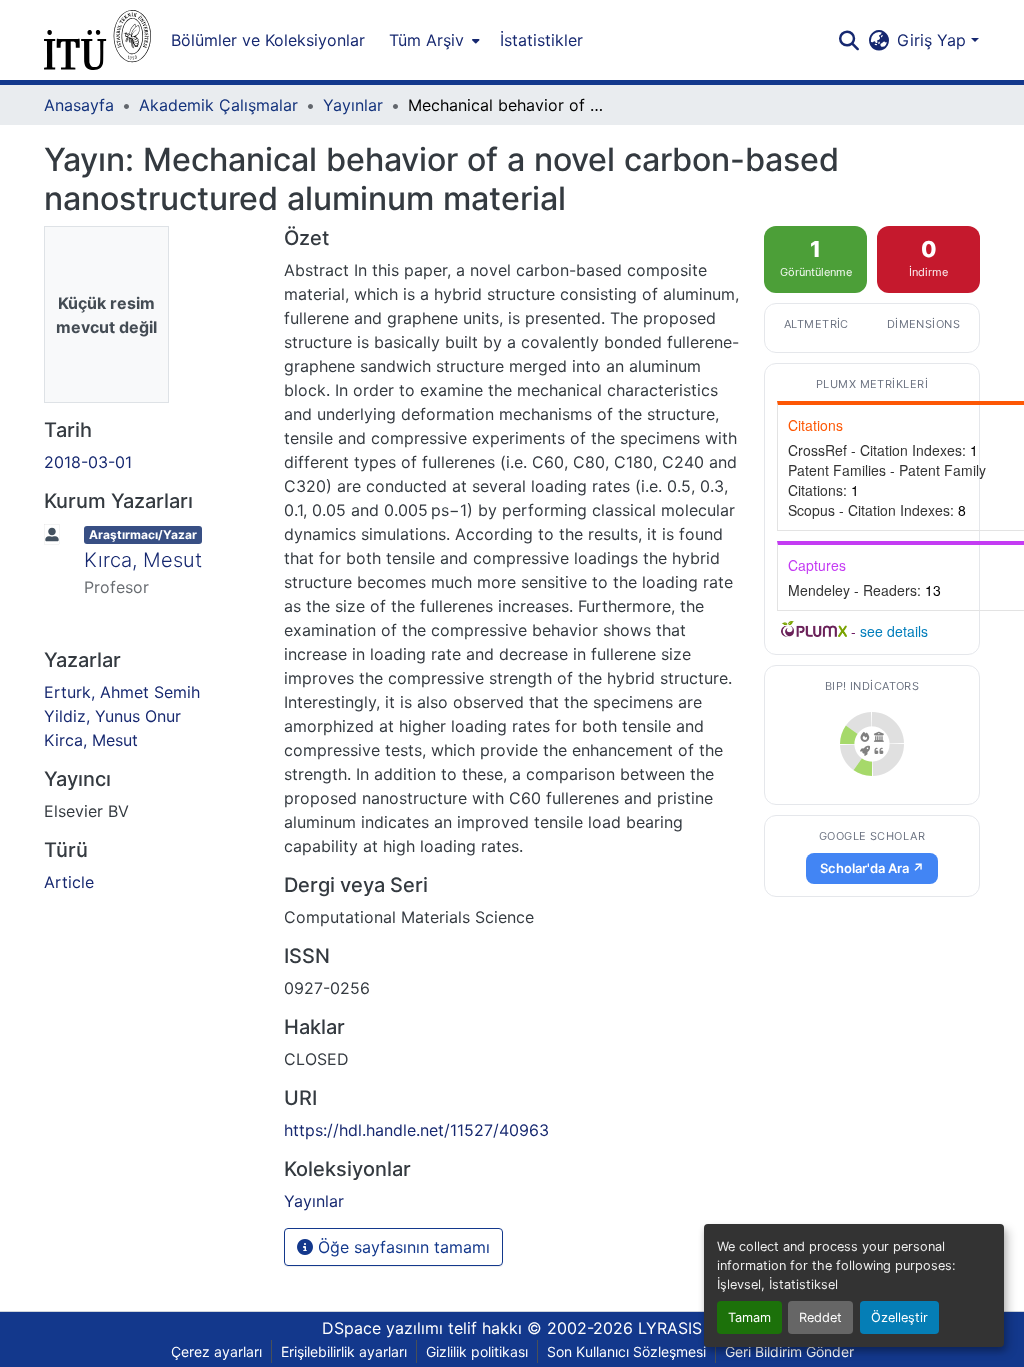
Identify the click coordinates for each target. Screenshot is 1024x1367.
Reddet (820, 1317)
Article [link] (69, 882)
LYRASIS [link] (670, 1328)
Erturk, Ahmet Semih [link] (122, 692)
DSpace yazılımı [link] (382, 1328)
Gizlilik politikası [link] (477, 1351)
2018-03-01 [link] (88, 462)
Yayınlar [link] (353, 105)
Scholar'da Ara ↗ (872, 868)
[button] (97, 40)
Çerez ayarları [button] (216, 1351)
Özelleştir (899, 1317)
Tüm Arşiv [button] (426, 40)
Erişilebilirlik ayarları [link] (344, 1351)
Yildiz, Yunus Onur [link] (112, 716)
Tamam (749, 1317)
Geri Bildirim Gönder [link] (789, 1351)
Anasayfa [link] (79, 105)
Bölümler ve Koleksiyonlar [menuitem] (268, 40)
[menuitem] (432, 40)
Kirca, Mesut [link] (91, 740)
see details (894, 631)
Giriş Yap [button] (934, 40)
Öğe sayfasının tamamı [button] (401, 1247)
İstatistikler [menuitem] (541, 40)
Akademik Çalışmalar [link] (218, 105)
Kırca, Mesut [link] (143, 560)
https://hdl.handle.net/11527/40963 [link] (416, 1130)
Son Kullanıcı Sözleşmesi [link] (626, 1351)
